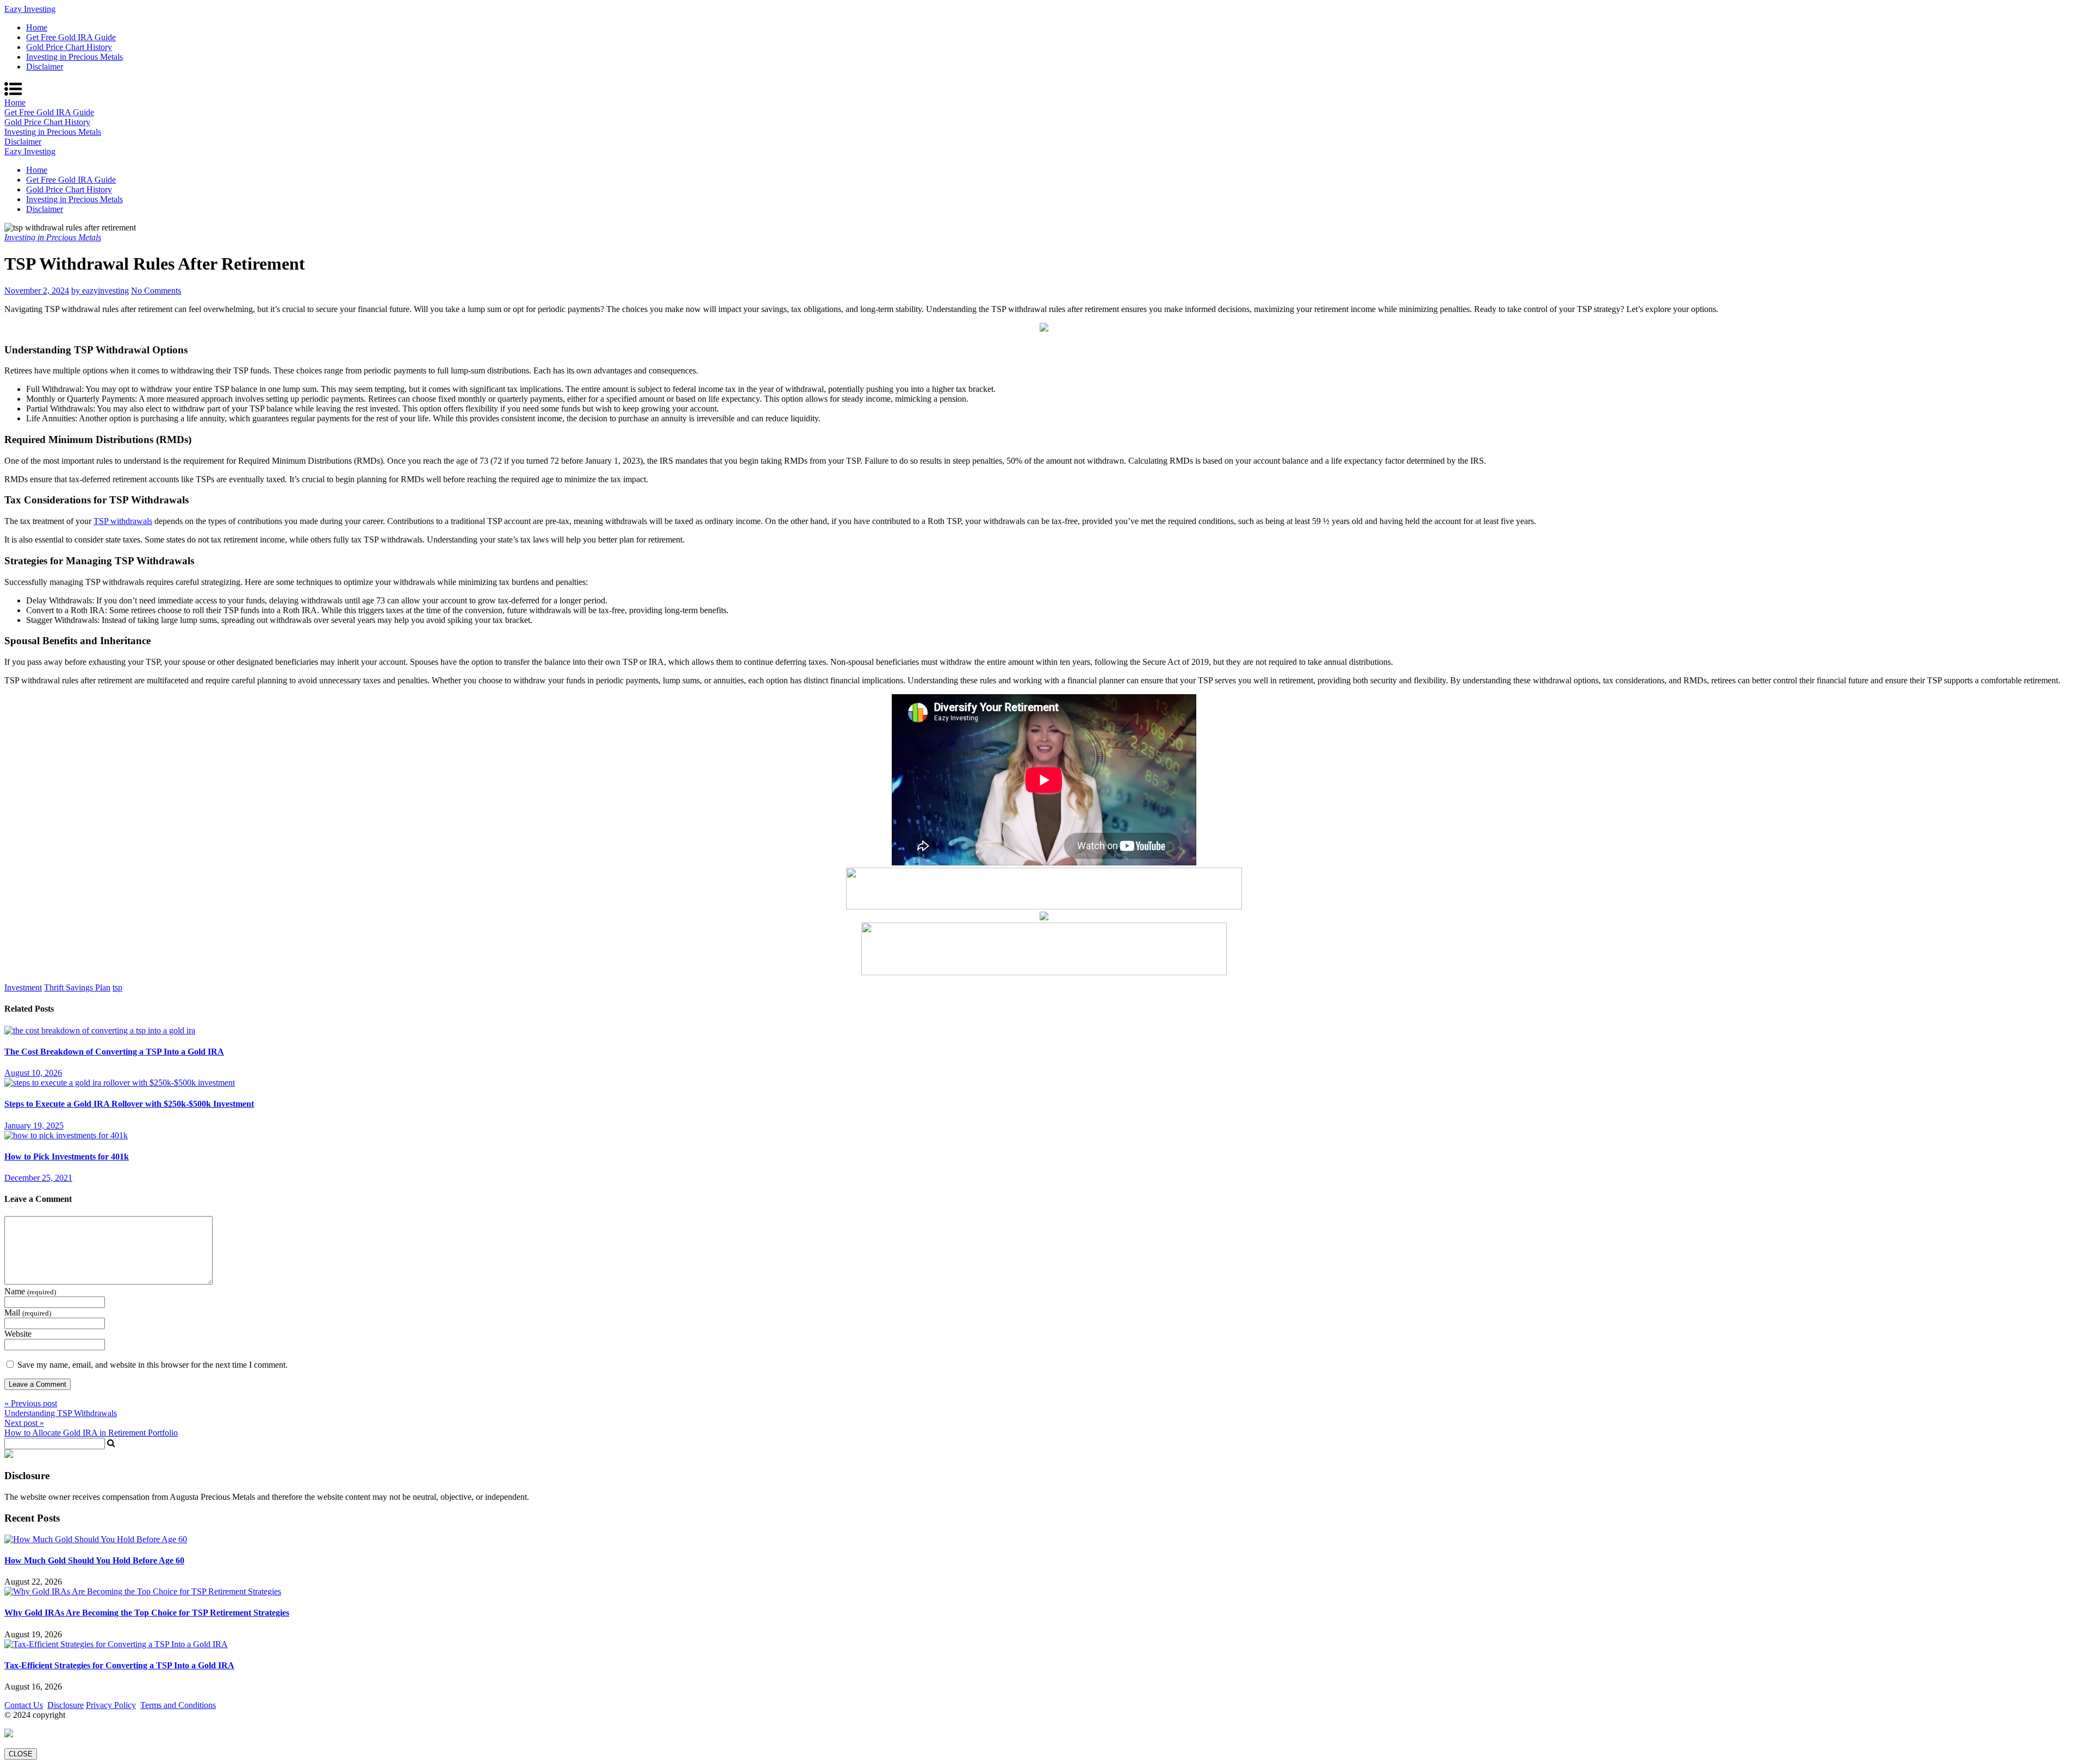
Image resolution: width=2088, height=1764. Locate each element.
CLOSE (21, 1754)
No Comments (156, 291)
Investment (23, 987)
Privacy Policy (111, 1705)
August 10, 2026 (33, 1073)
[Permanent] (100, 1030)
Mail (28, 1313)
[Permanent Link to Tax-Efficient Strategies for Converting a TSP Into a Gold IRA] (116, 1644)
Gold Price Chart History (69, 47)
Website (18, 1334)
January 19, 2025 (34, 1126)
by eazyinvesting (100, 291)
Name (30, 1291)
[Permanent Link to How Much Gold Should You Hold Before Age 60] (96, 1539)
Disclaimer (45, 67)
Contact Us (24, 1705)
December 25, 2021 (38, 1178)
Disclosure (66, 1705)
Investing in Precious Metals (74, 57)
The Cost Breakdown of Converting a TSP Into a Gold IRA (114, 1052)
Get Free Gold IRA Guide (71, 37)
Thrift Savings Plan (77, 987)
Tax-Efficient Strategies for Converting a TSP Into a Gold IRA (119, 1665)
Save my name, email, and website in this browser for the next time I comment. (153, 1365)
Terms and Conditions (178, 1705)
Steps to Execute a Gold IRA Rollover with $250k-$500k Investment (129, 1104)
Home (37, 27)
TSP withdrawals (123, 521)
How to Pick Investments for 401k (67, 1157)
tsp (117, 987)
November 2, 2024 (37, 291)
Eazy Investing (30, 9)
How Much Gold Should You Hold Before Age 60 (94, 1560)
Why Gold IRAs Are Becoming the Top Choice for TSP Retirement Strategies (147, 1613)
